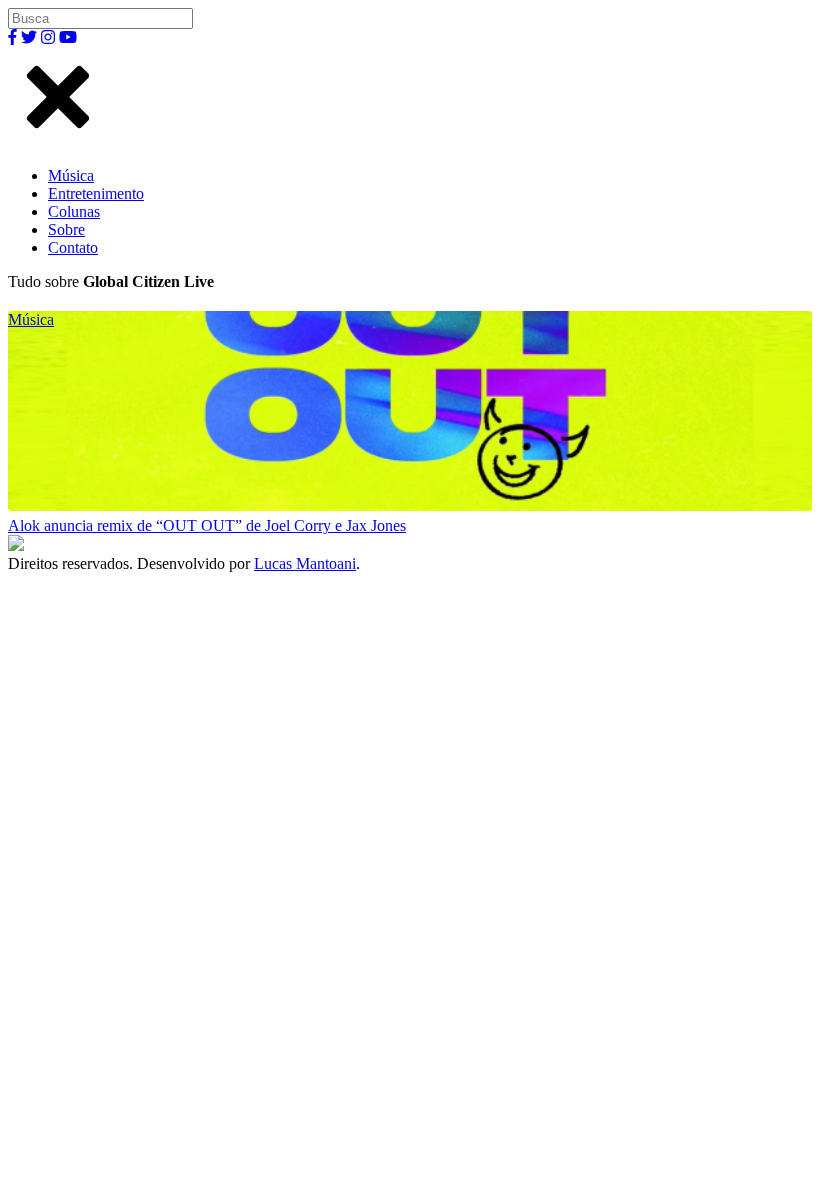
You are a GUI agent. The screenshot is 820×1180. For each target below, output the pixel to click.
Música (71, 175)
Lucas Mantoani (305, 563)
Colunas (74, 211)
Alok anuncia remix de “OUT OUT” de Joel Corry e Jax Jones (207, 525)
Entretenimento (96, 193)
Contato (73, 247)
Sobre (66, 229)
